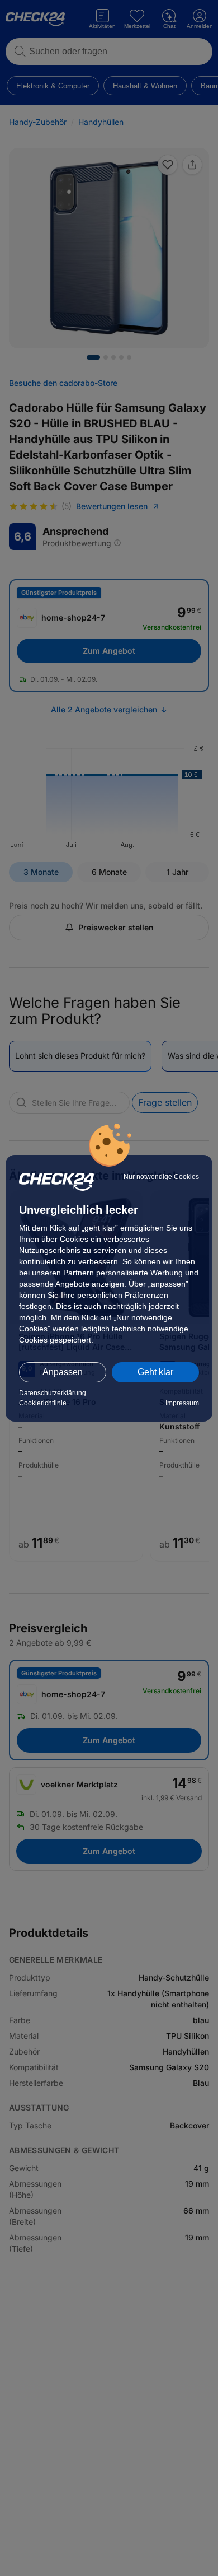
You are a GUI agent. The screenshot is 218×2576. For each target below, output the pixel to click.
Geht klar (155, 1372)
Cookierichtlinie (43, 1403)
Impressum (182, 1403)
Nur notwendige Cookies (161, 1177)
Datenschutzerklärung (53, 1393)
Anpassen (63, 1372)
